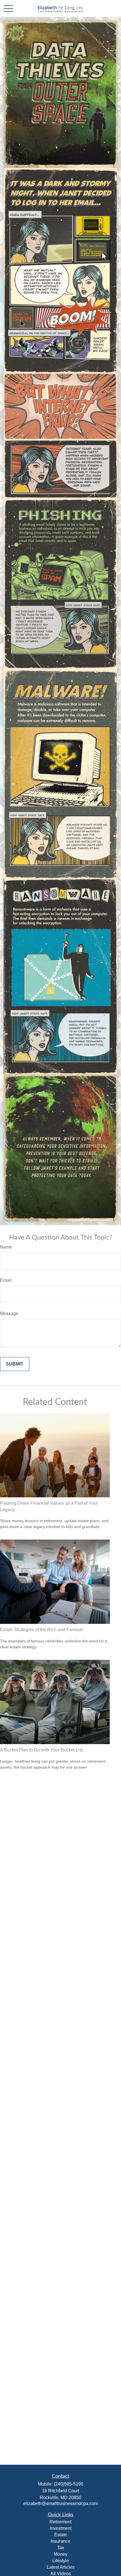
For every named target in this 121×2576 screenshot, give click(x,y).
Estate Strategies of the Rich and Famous (41, 1630)
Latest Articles (61, 2567)
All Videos (61, 2574)
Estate (61, 2535)
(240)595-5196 (69, 2484)
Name (6, 1247)
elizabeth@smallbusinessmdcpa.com (61, 2503)
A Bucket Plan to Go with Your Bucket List (41, 1750)
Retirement (60, 2522)
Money (60, 2554)
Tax (61, 2548)
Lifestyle (61, 2561)
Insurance (60, 2541)
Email (6, 1280)
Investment (61, 2528)
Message (9, 1313)
